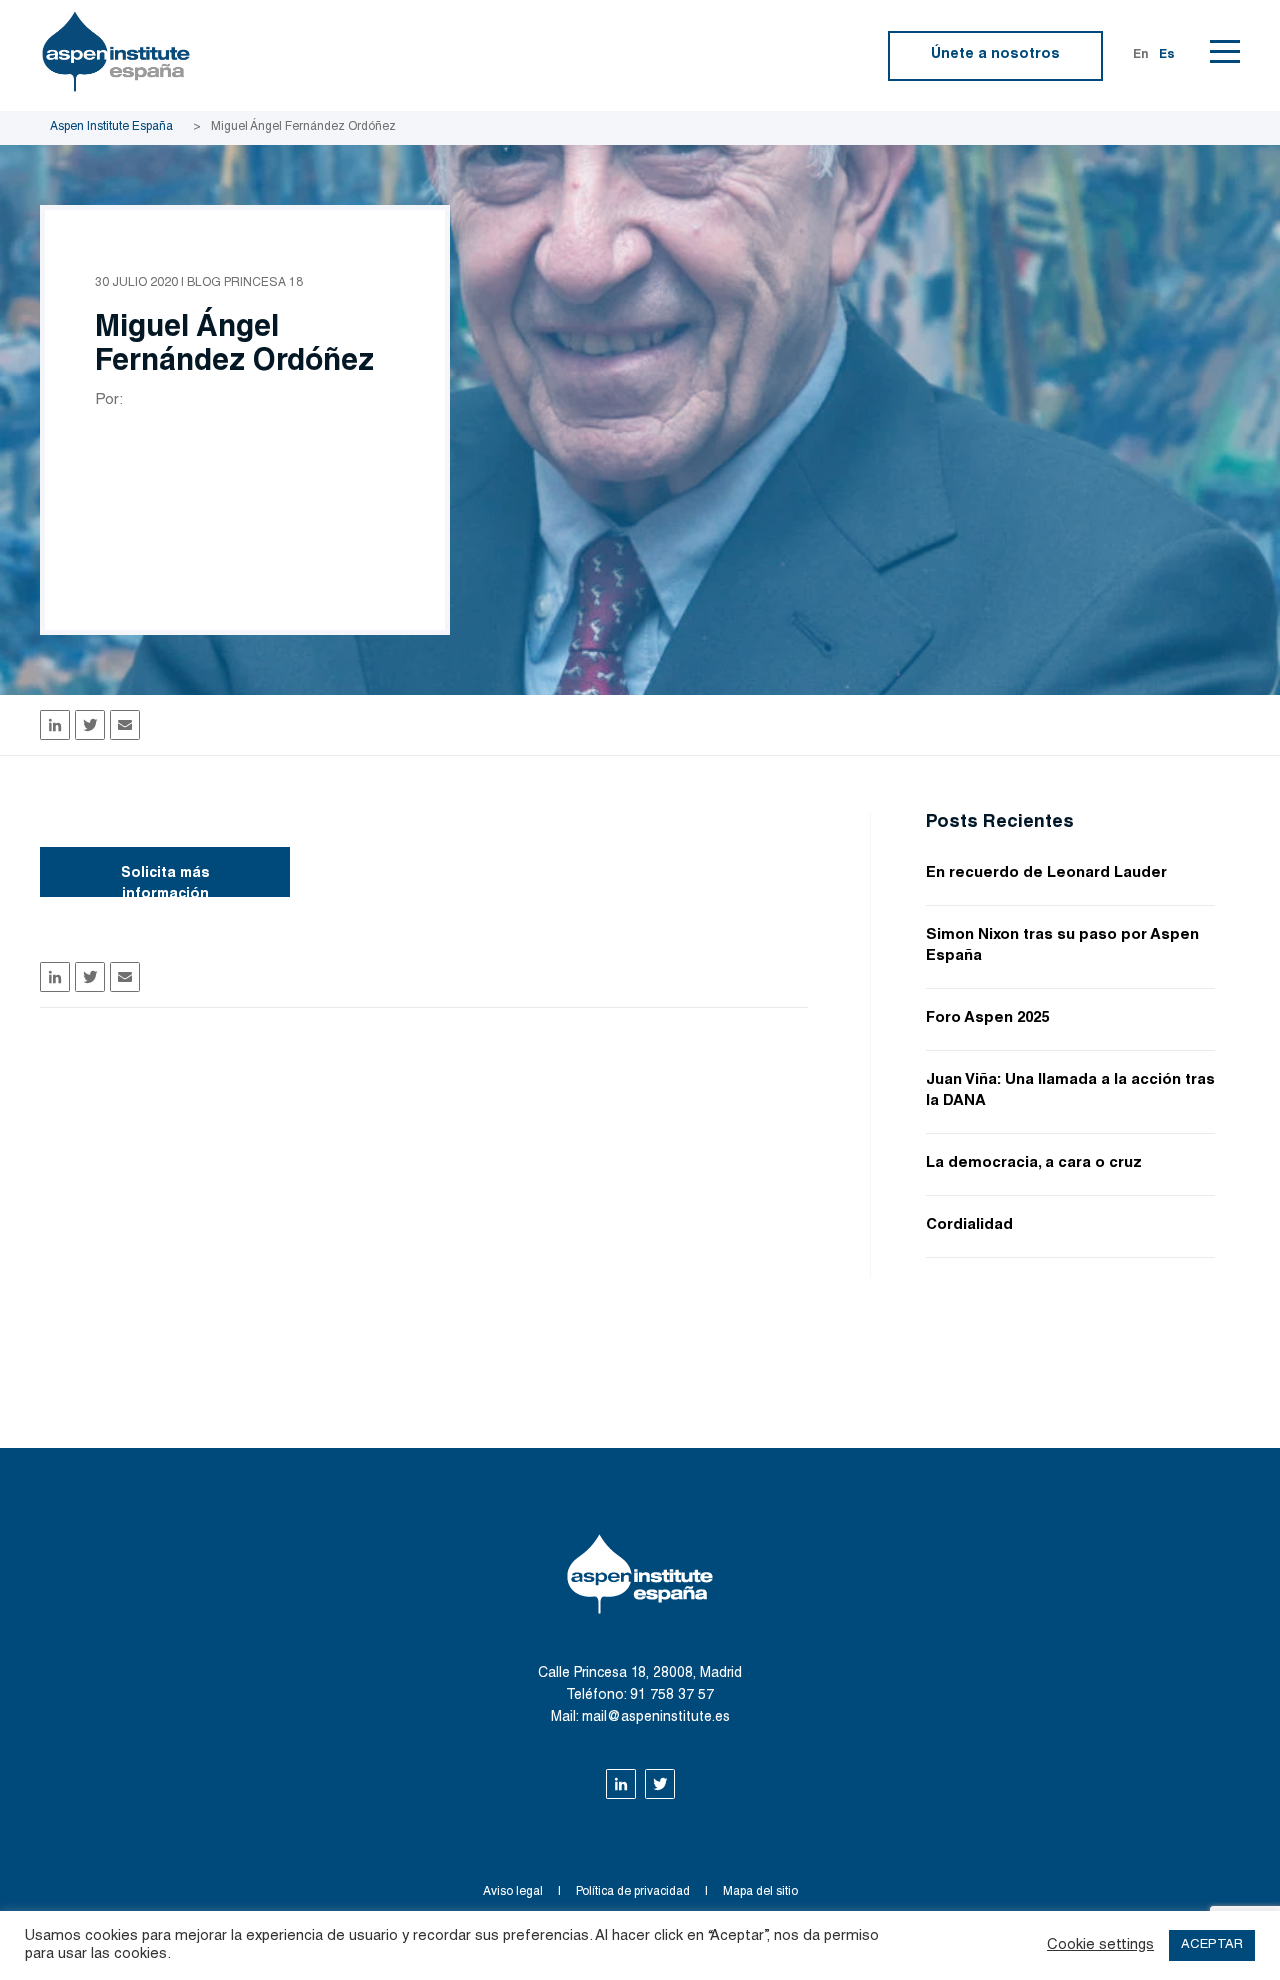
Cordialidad (969, 1225)
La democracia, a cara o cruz (1034, 1163)
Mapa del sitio (760, 1892)
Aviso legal (513, 1892)
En (1141, 55)
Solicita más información (165, 882)
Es (1167, 55)
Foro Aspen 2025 (987, 1018)
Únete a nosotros (995, 55)
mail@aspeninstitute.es (656, 1718)
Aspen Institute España (111, 127)
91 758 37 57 (672, 1696)
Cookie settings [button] (1100, 1945)
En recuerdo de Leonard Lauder (1046, 873)
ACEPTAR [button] (1212, 1945)
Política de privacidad (633, 1892)
